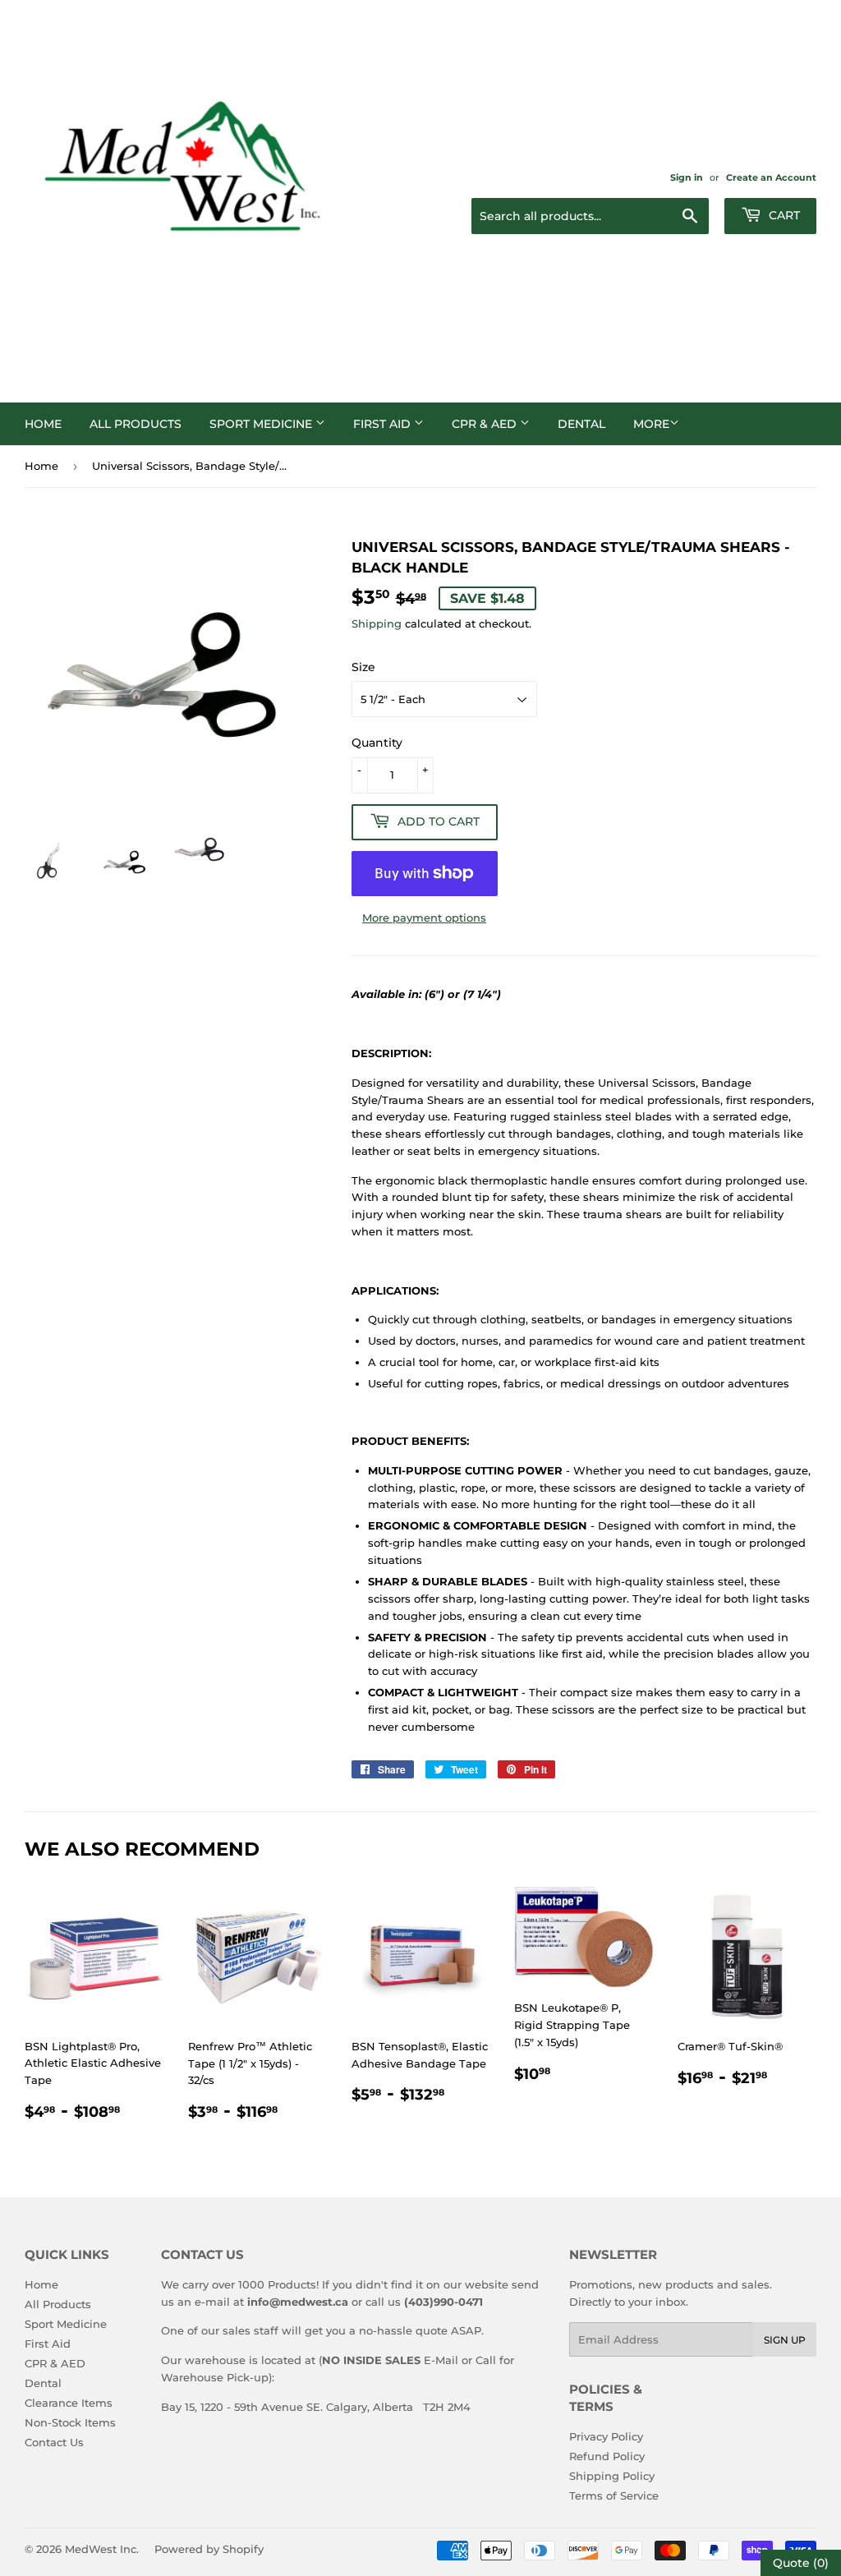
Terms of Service (614, 2495)
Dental (581, 424)
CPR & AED (486, 424)
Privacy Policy (606, 2436)
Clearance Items (69, 2403)
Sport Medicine (262, 424)
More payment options (424, 918)
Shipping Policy (612, 2476)
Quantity (377, 743)
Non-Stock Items (70, 2422)
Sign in (687, 177)
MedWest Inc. (102, 2549)
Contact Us (54, 2442)
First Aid (384, 424)
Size (363, 667)
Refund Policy (607, 2456)
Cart (783, 215)
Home (43, 424)
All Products (136, 424)
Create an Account (771, 177)
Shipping (377, 623)
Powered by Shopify (209, 2549)
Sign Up (785, 2340)
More (651, 424)
